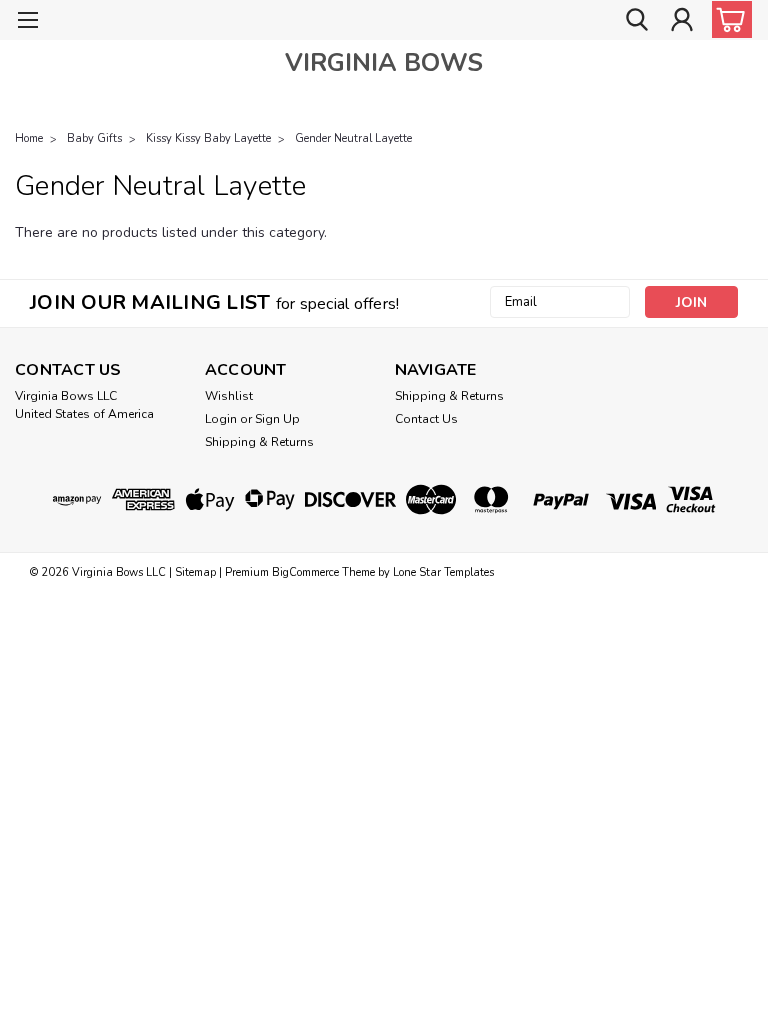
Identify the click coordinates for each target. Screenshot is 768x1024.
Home (29, 138)
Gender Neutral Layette (353, 138)
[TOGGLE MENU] (27, 22)
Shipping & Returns (259, 442)
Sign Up (277, 419)
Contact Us (426, 419)
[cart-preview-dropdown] (727, 19)
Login (221, 419)
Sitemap (195, 572)
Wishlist (229, 396)
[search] (637, 20)
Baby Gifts (94, 138)
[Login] (682, 20)
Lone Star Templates (443, 572)
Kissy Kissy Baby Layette (208, 138)
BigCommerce (305, 572)
